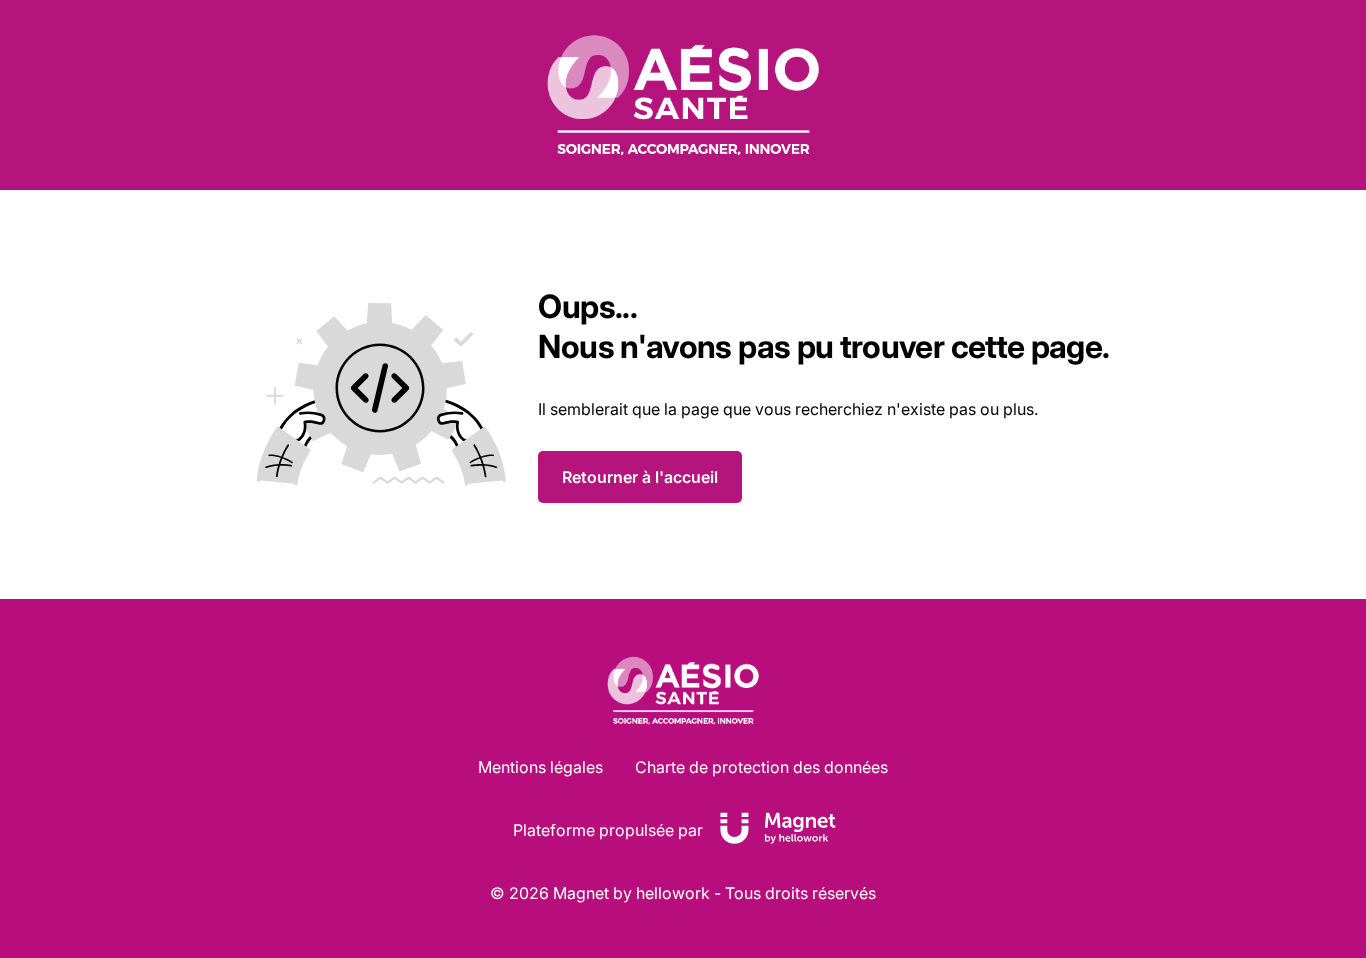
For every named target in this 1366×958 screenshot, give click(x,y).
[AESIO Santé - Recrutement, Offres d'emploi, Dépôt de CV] (683, 95)
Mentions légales (540, 767)
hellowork (673, 893)
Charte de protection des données (761, 767)
